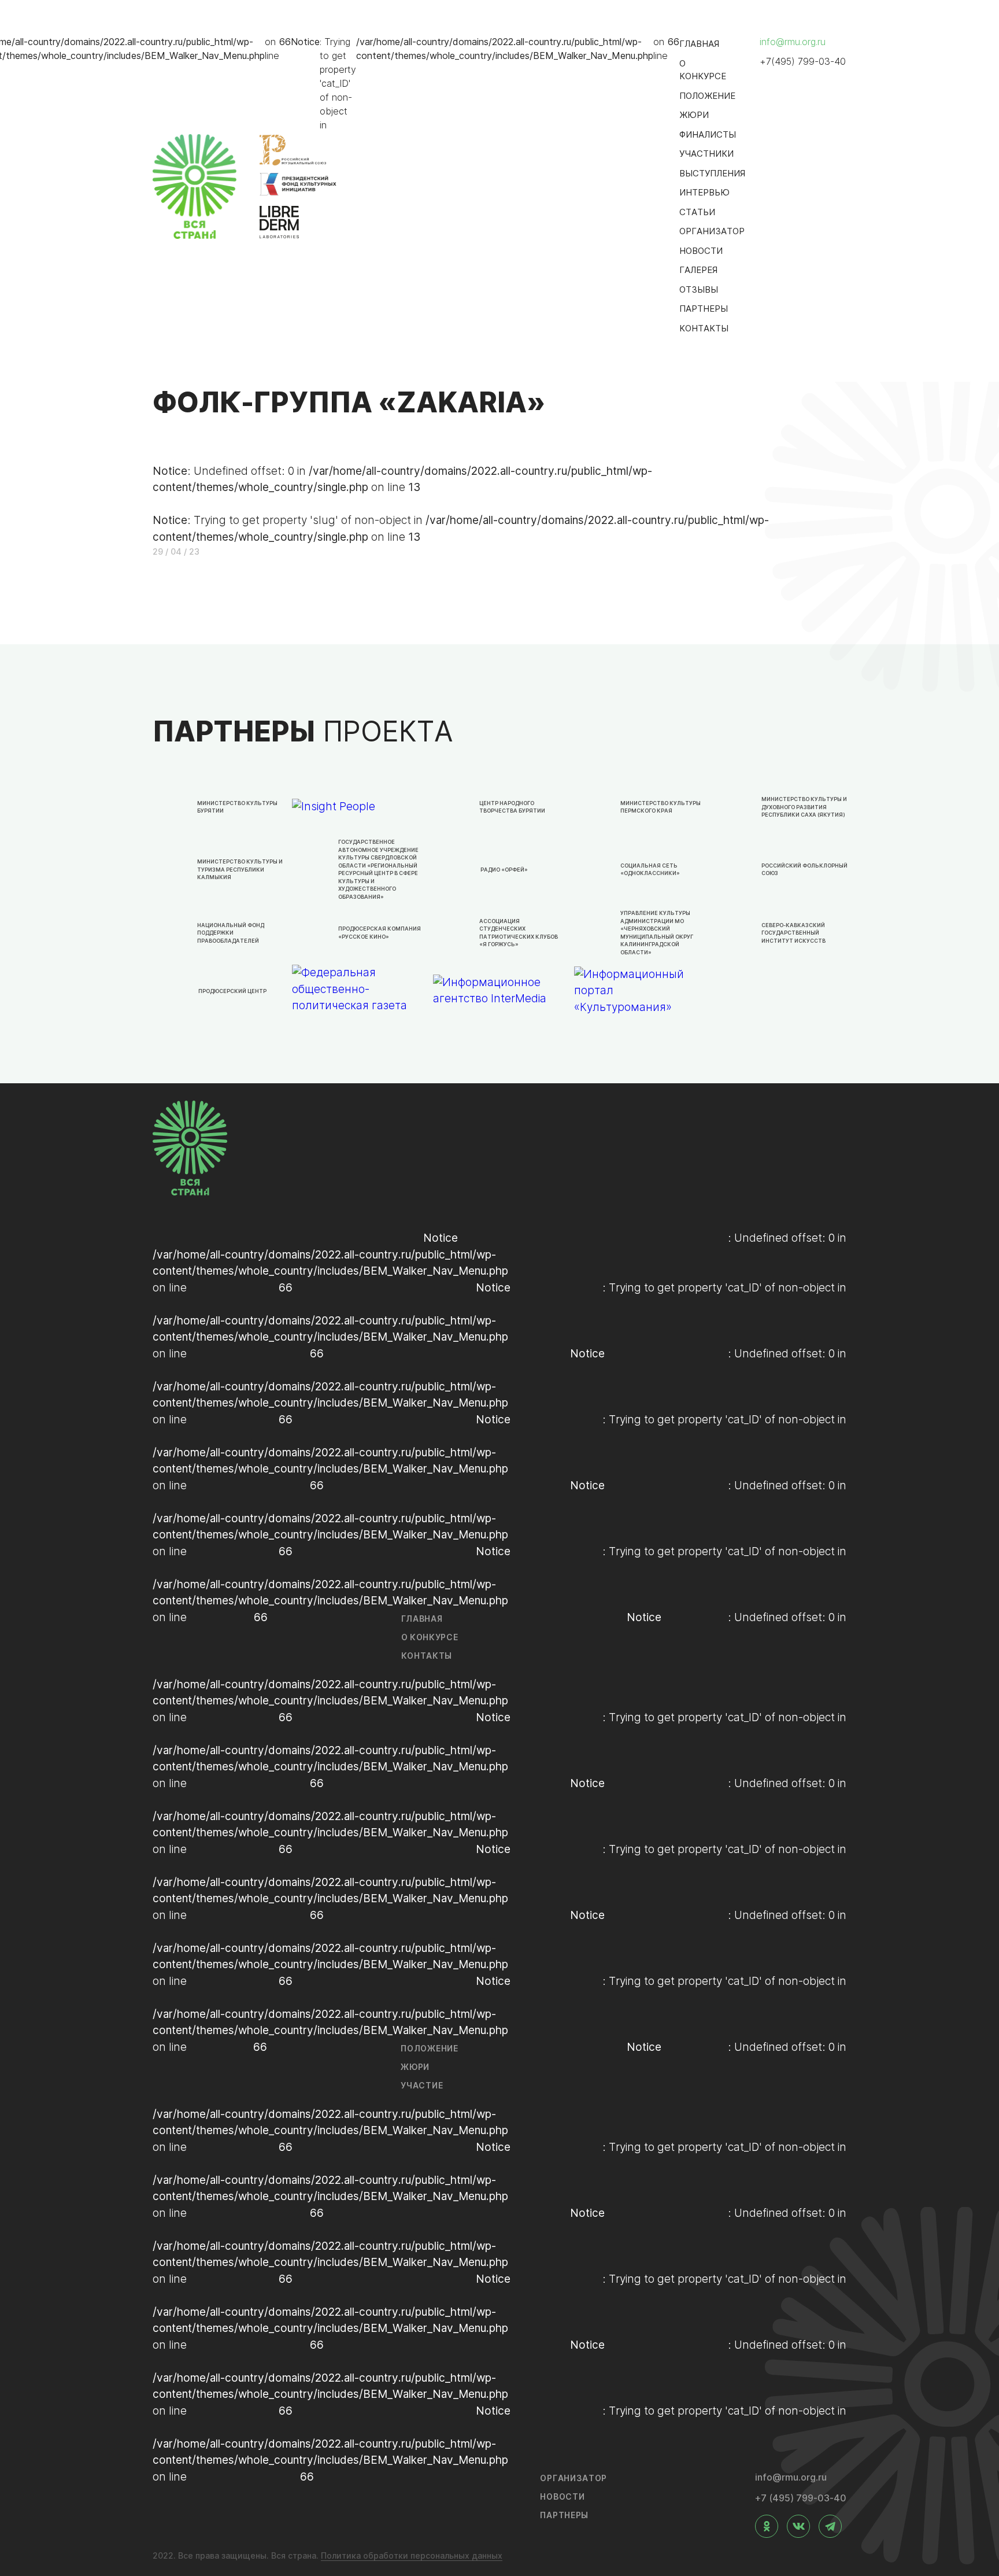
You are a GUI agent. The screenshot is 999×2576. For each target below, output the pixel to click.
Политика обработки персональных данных (412, 2555)
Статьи (697, 212)
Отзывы (699, 289)
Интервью (704, 192)
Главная (699, 44)
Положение (707, 96)
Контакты (704, 328)
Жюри (694, 115)
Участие (422, 2085)
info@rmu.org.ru (793, 42)
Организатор (712, 231)
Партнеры (704, 309)
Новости (701, 251)
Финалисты (708, 134)
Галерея (698, 270)
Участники (706, 154)
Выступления (712, 173)
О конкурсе (703, 70)
